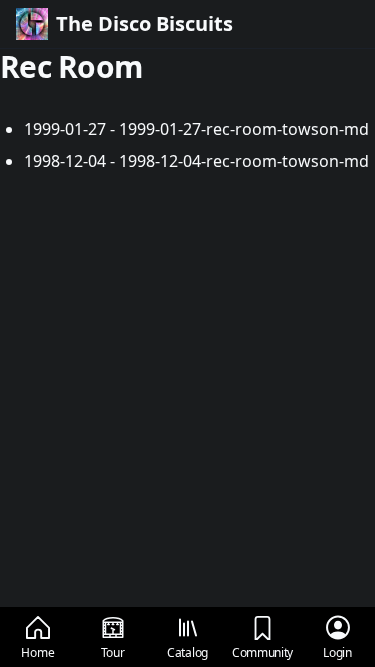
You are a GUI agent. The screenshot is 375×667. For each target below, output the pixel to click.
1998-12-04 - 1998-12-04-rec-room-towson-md (196, 161)
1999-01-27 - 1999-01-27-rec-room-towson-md (196, 129)
